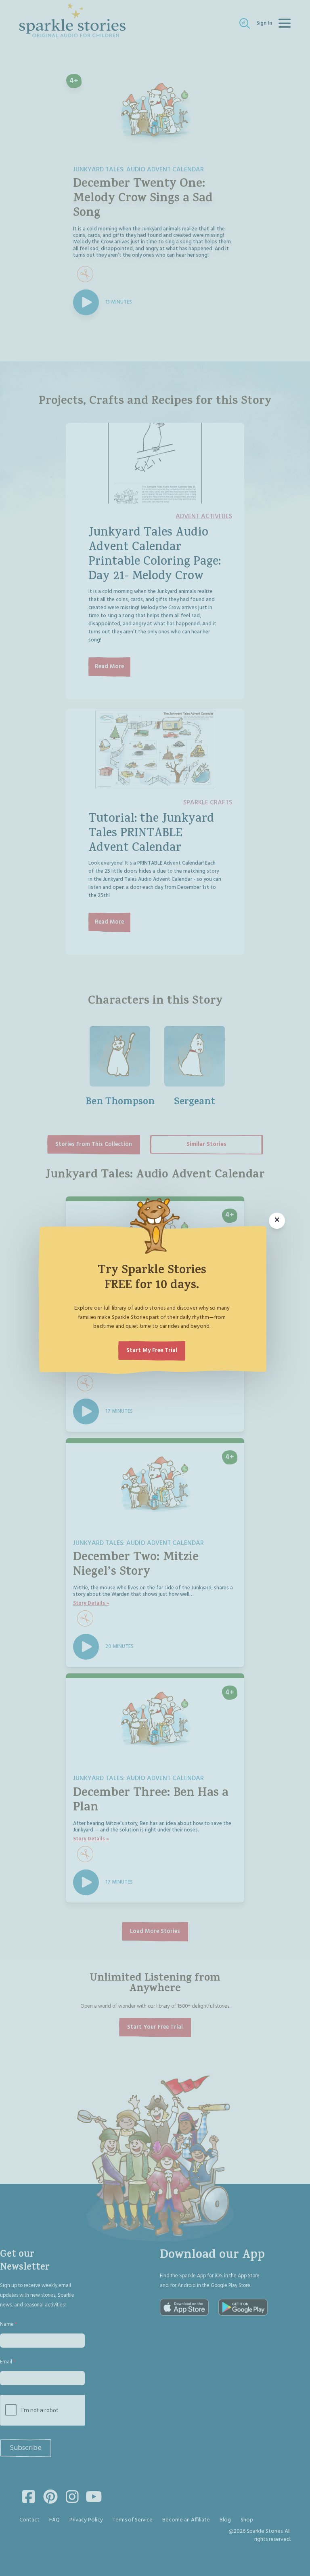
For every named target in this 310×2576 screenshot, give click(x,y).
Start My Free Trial (152, 1351)
